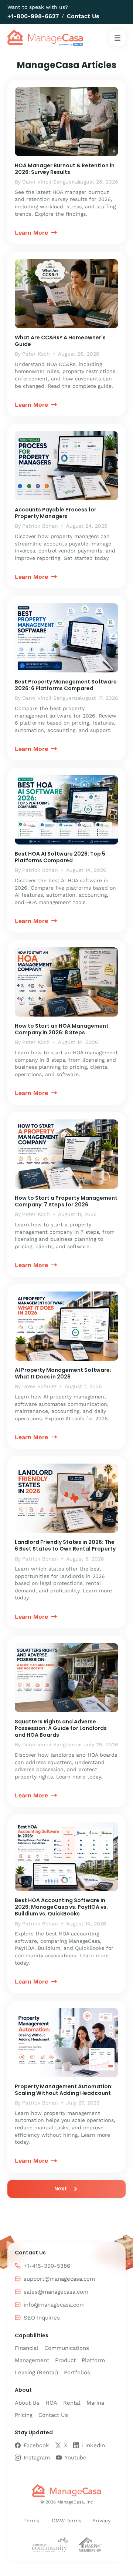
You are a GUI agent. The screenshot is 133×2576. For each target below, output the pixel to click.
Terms (32, 2520)
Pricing (24, 2415)
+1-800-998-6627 (33, 16)
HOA (51, 2403)
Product (65, 2360)
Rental (72, 2403)
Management (32, 2360)
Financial (27, 2348)
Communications (67, 2348)
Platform (93, 2360)
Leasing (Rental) (36, 2372)
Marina (95, 2403)
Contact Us (83, 16)
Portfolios (77, 2372)
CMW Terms (66, 2520)
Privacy (101, 2520)
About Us (27, 2403)
